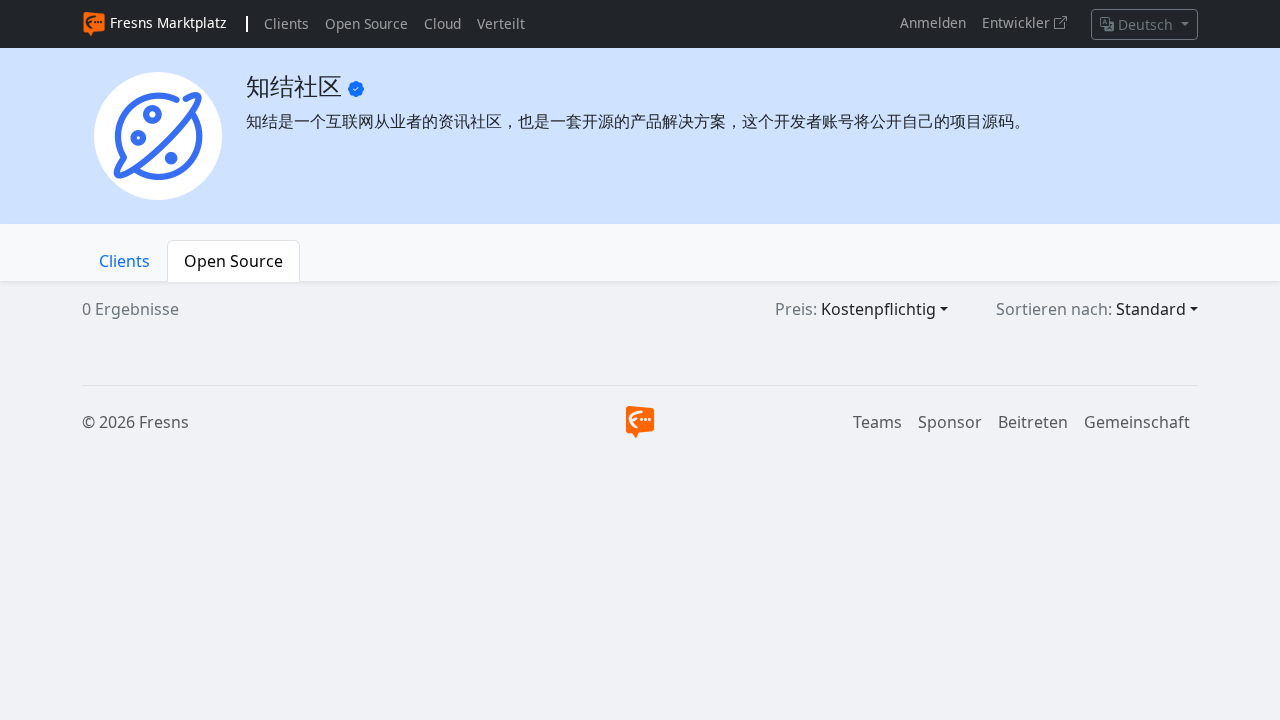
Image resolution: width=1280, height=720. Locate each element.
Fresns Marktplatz (166, 22)
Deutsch (1145, 24)
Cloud (442, 23)
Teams (877, 422)
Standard (1151, 309)
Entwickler (1018, 22)
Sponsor (950, 422)
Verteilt (501, 23)
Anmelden (933, 22)
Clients (286, 23)
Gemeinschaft (1137, 422)
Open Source (366, 23)
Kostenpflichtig (878, 309)
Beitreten (1033, 422)
